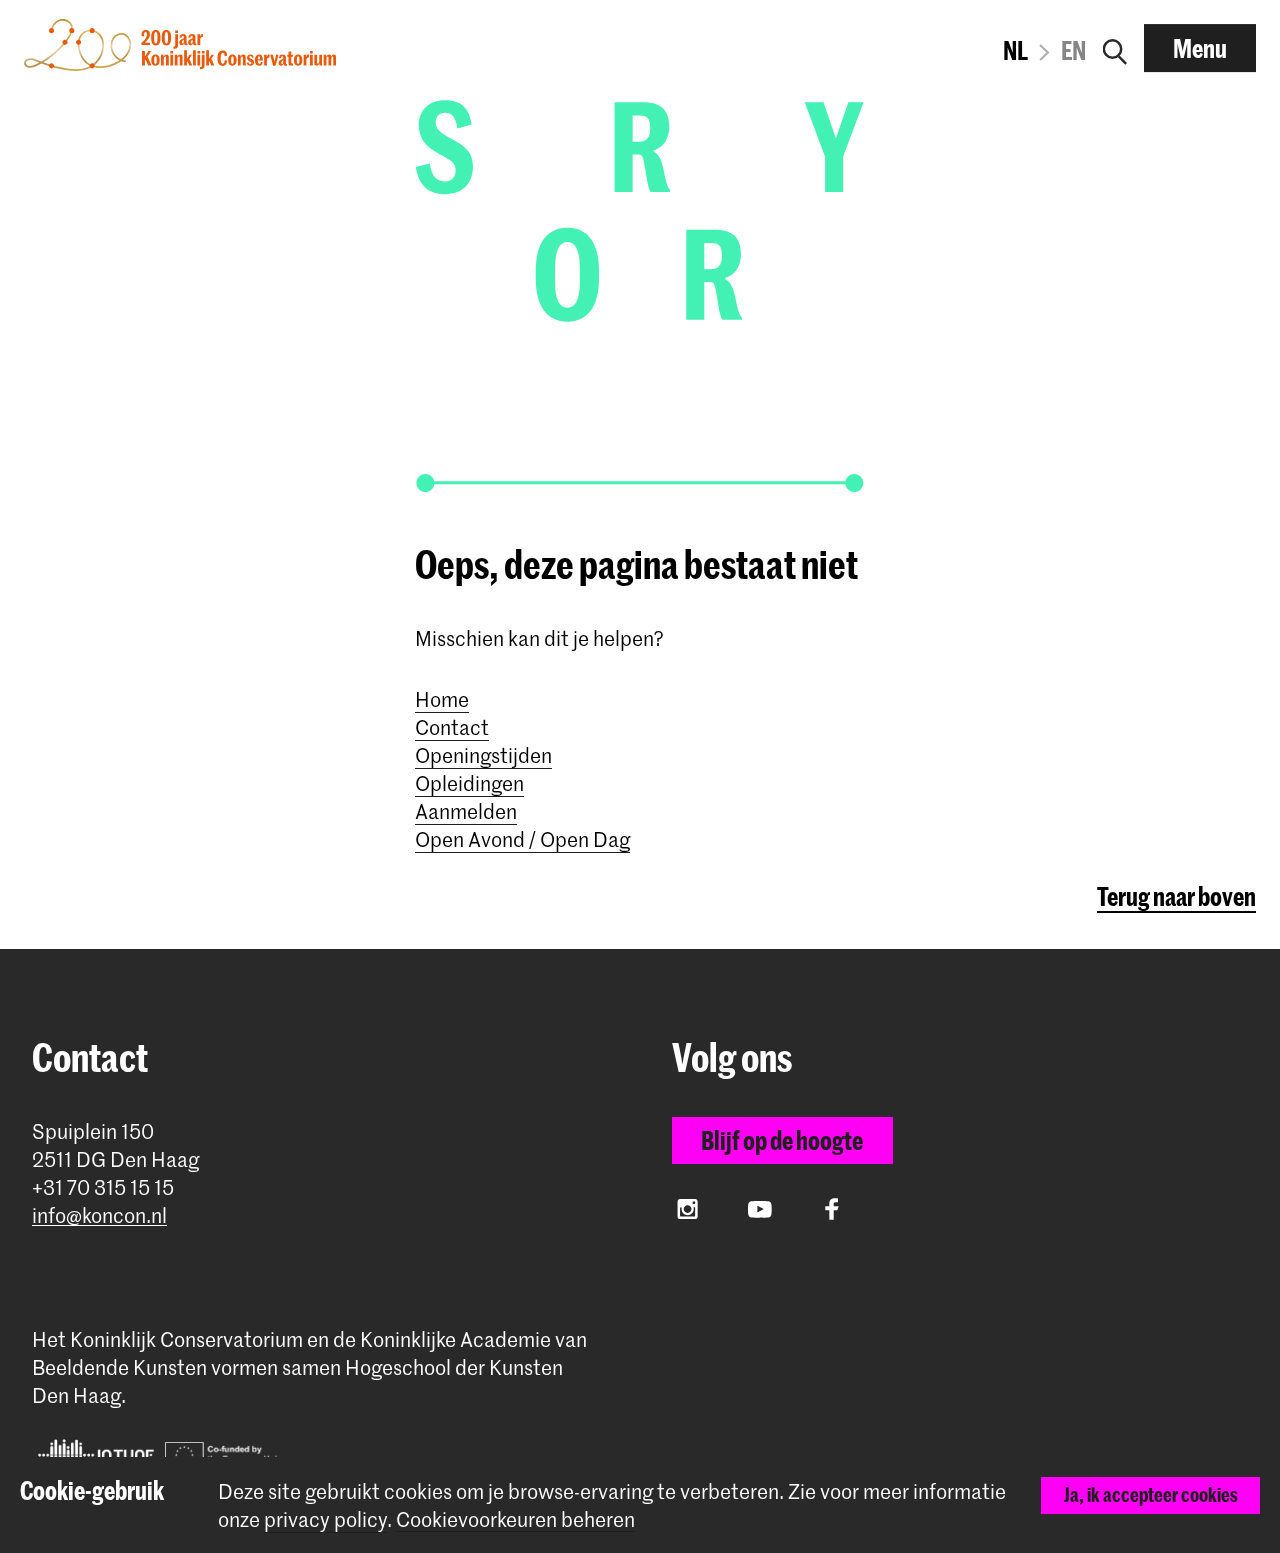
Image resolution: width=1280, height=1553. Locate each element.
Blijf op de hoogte (782, 1140)
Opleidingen (469, 783)
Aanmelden (466, 811)
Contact (452, 727)
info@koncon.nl (99, 1215)
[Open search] (1115, 48)
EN (1073, 50)
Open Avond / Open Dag (522, 839)
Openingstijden (483, 755)
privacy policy (325, 1519)
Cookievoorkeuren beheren (515, 1519)
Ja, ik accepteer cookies (1151, 1494)
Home (442, 699)
